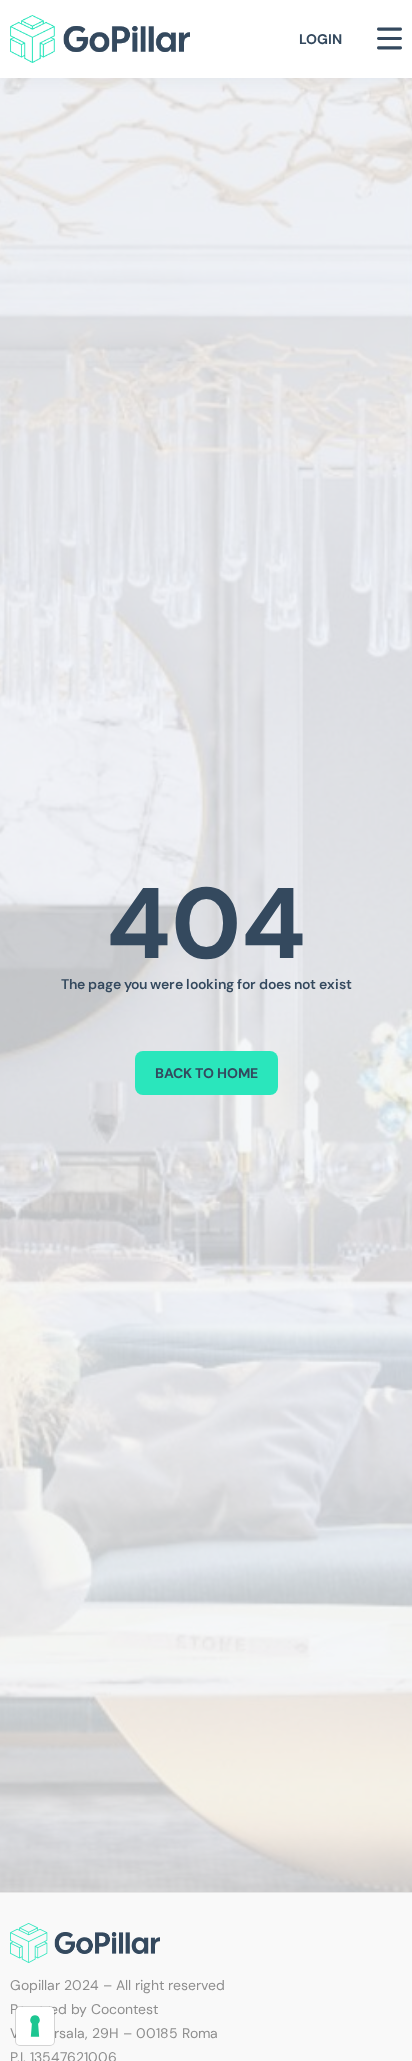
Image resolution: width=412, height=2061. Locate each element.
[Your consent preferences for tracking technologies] (35, 2026)
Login (320, 39)
